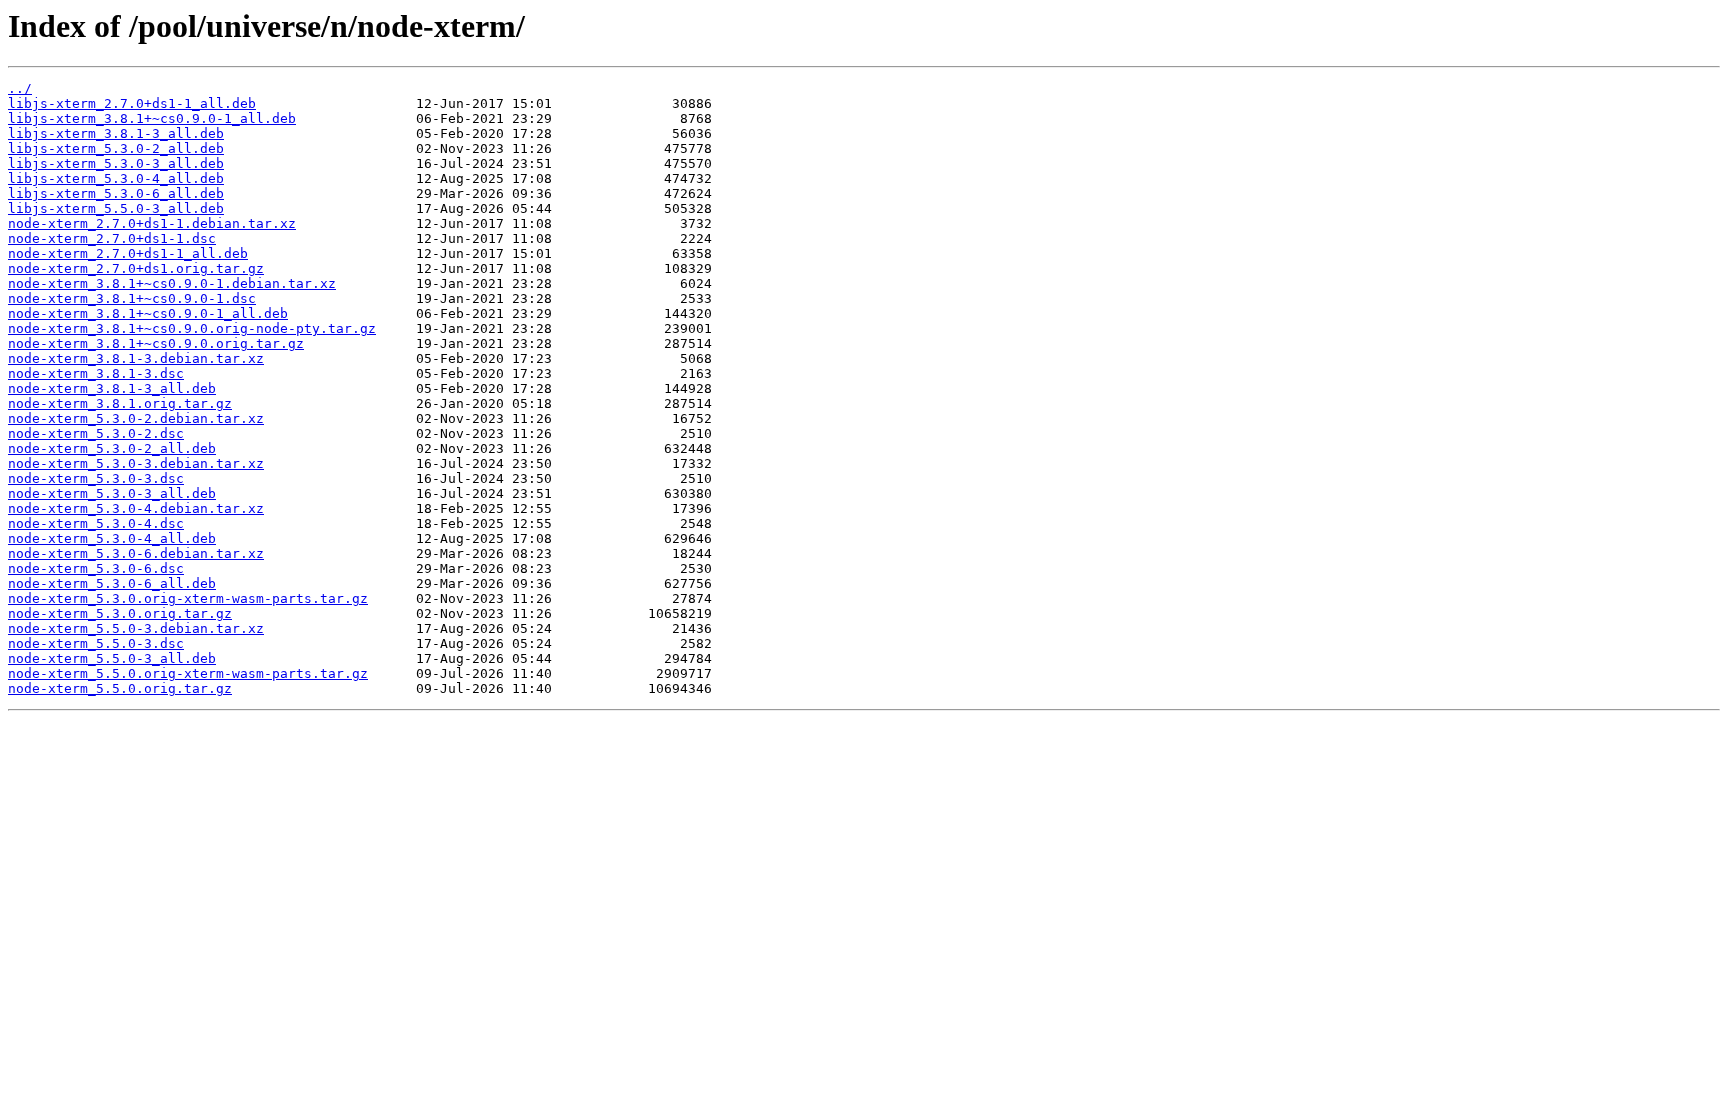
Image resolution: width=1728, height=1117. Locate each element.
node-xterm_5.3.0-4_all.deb (112, 538)
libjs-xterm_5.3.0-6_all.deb (116, 193)
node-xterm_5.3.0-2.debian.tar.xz (136, 418)
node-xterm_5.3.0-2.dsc (96, 433)
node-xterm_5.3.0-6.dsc (96, 568)
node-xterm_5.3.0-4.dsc (96, 523)
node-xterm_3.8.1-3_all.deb (112, 388)
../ (20, 88)
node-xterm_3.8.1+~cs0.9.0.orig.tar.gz (156, 343)
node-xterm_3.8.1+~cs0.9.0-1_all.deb (148, 313)
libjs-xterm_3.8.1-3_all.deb (116, 133)
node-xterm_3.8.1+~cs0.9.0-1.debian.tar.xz (172, 283)
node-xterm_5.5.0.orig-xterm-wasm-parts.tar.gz (188, 673)
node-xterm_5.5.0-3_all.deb (112, 658)
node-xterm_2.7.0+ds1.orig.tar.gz (136, 268)
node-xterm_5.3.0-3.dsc (96, 478)
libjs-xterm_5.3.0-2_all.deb (116, 148)
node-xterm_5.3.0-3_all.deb (112, 493)
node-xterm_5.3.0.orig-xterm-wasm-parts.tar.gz (188, 598)
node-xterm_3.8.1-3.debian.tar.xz (136, 358)
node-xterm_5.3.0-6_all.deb (112, 583)
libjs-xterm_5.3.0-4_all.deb (116, 178)
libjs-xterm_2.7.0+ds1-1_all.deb (132, 103)
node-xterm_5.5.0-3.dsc (96, 643)
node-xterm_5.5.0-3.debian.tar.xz (136, 628)
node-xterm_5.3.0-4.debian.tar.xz (136, 508)
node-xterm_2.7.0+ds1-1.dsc (112, 238)
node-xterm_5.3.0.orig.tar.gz (120, 613)
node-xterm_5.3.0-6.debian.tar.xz (136, 553)
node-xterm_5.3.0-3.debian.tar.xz (136, 463)
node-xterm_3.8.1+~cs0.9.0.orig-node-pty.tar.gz (192, 328)
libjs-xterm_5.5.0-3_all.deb (116, 208)
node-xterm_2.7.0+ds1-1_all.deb (128, 253)
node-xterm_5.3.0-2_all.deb (112, 448)
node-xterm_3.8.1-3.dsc (96, 373)
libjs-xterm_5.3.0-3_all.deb (116, 163)
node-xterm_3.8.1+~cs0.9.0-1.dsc (132, 298)
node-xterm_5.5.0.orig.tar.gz (120, 688)
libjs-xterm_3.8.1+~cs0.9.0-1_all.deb (152, 118)
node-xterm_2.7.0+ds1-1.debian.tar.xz (152, 223)
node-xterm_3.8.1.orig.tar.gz (120, 403)
